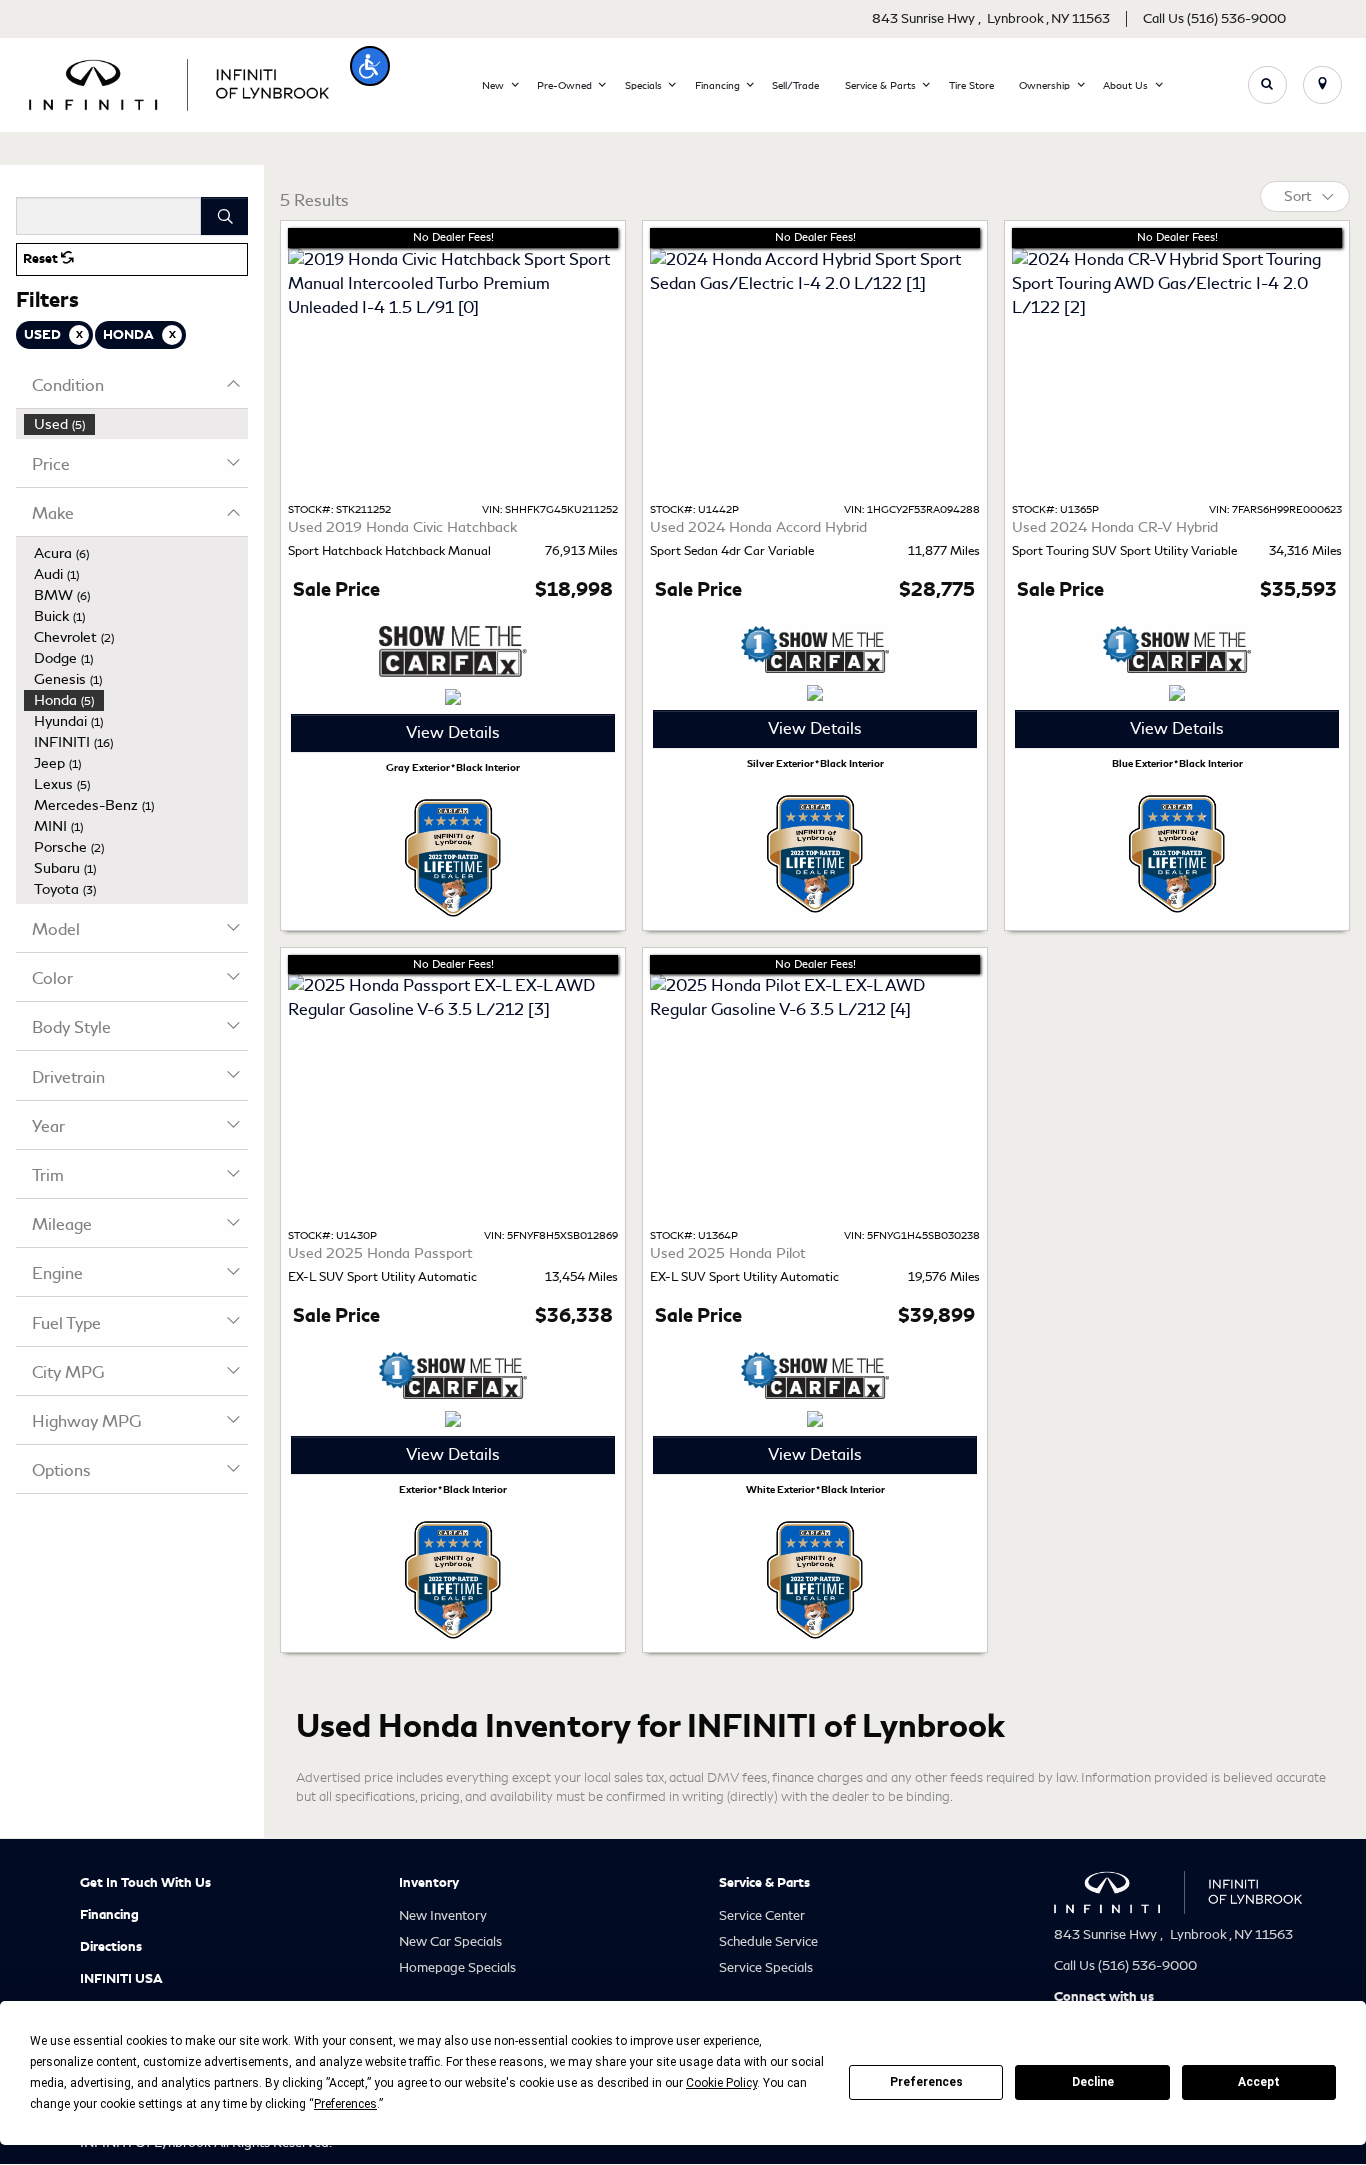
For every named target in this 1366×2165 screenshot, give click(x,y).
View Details (453, 732)
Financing (109, 1915)
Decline (1093, 2082)
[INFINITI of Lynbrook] (179, 81)
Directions (111, 1947)
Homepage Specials (457, 1967)
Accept (1259, 2082)
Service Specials (766, 1967)
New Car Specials (450, 1941)
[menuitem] (136, 424)
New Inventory (443, 1915)
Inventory (429, 1883)
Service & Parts (764, 1883)
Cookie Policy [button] (721, 2083)
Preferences (926, 2082)
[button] (370, 66)
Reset (42, 259)
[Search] (224, 216)
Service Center (762, 1915)
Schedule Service (768, 1941)
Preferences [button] (345, 2104)
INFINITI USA (121, 1979)
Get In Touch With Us (145, 1883)
